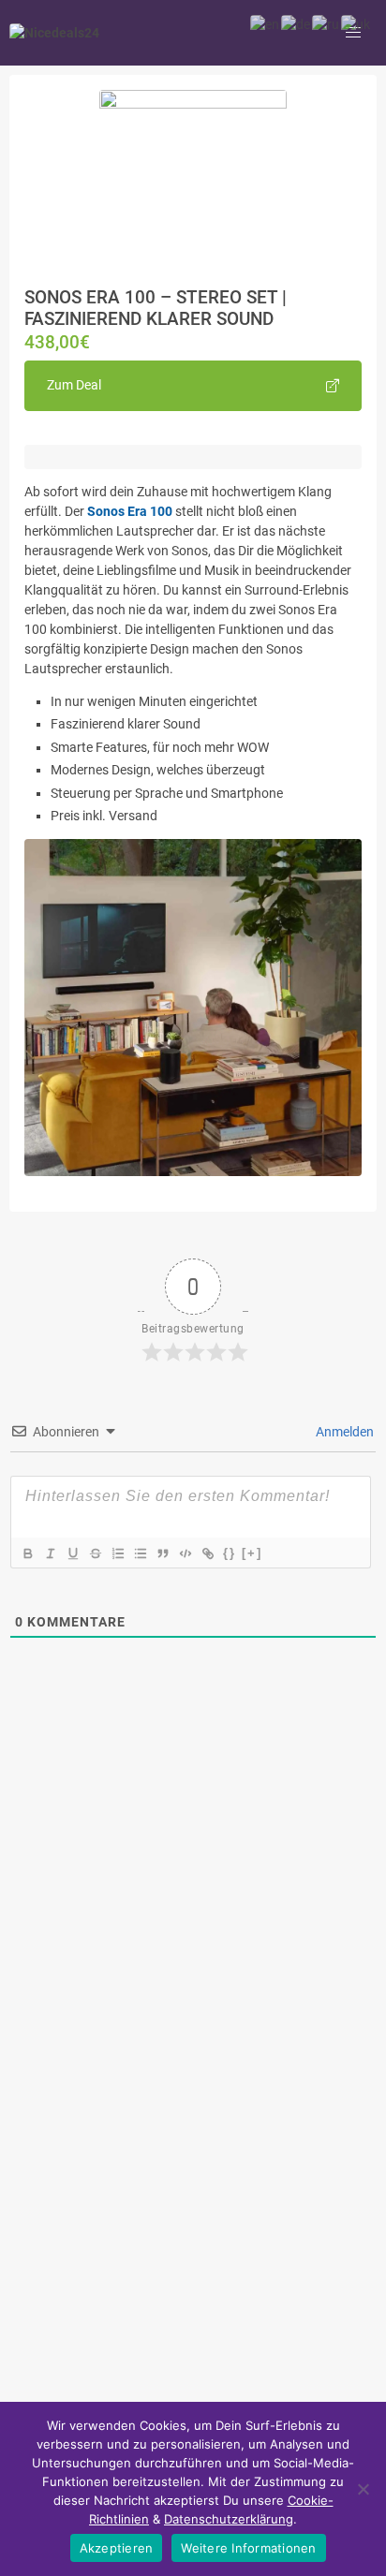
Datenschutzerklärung (229, 2519)
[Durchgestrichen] (95, 1553)
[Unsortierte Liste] (140, 1553)
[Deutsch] (297, 23)
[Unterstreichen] (72, 1553)
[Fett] (27, 1553)
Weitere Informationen (248, 2548)
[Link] (207, 1553)
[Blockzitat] (162, 1553)
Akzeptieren (117, 2548)
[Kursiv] (50, 1553)
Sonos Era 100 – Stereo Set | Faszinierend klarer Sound (156, 308)
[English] (266, 23)
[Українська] (356, 23)
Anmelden (343, 1432)
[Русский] (327, 23)
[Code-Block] (185, 1553)
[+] (252, 1553)
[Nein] (363, 2489)
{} (230, 1553)
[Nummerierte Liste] (117, 1553)
